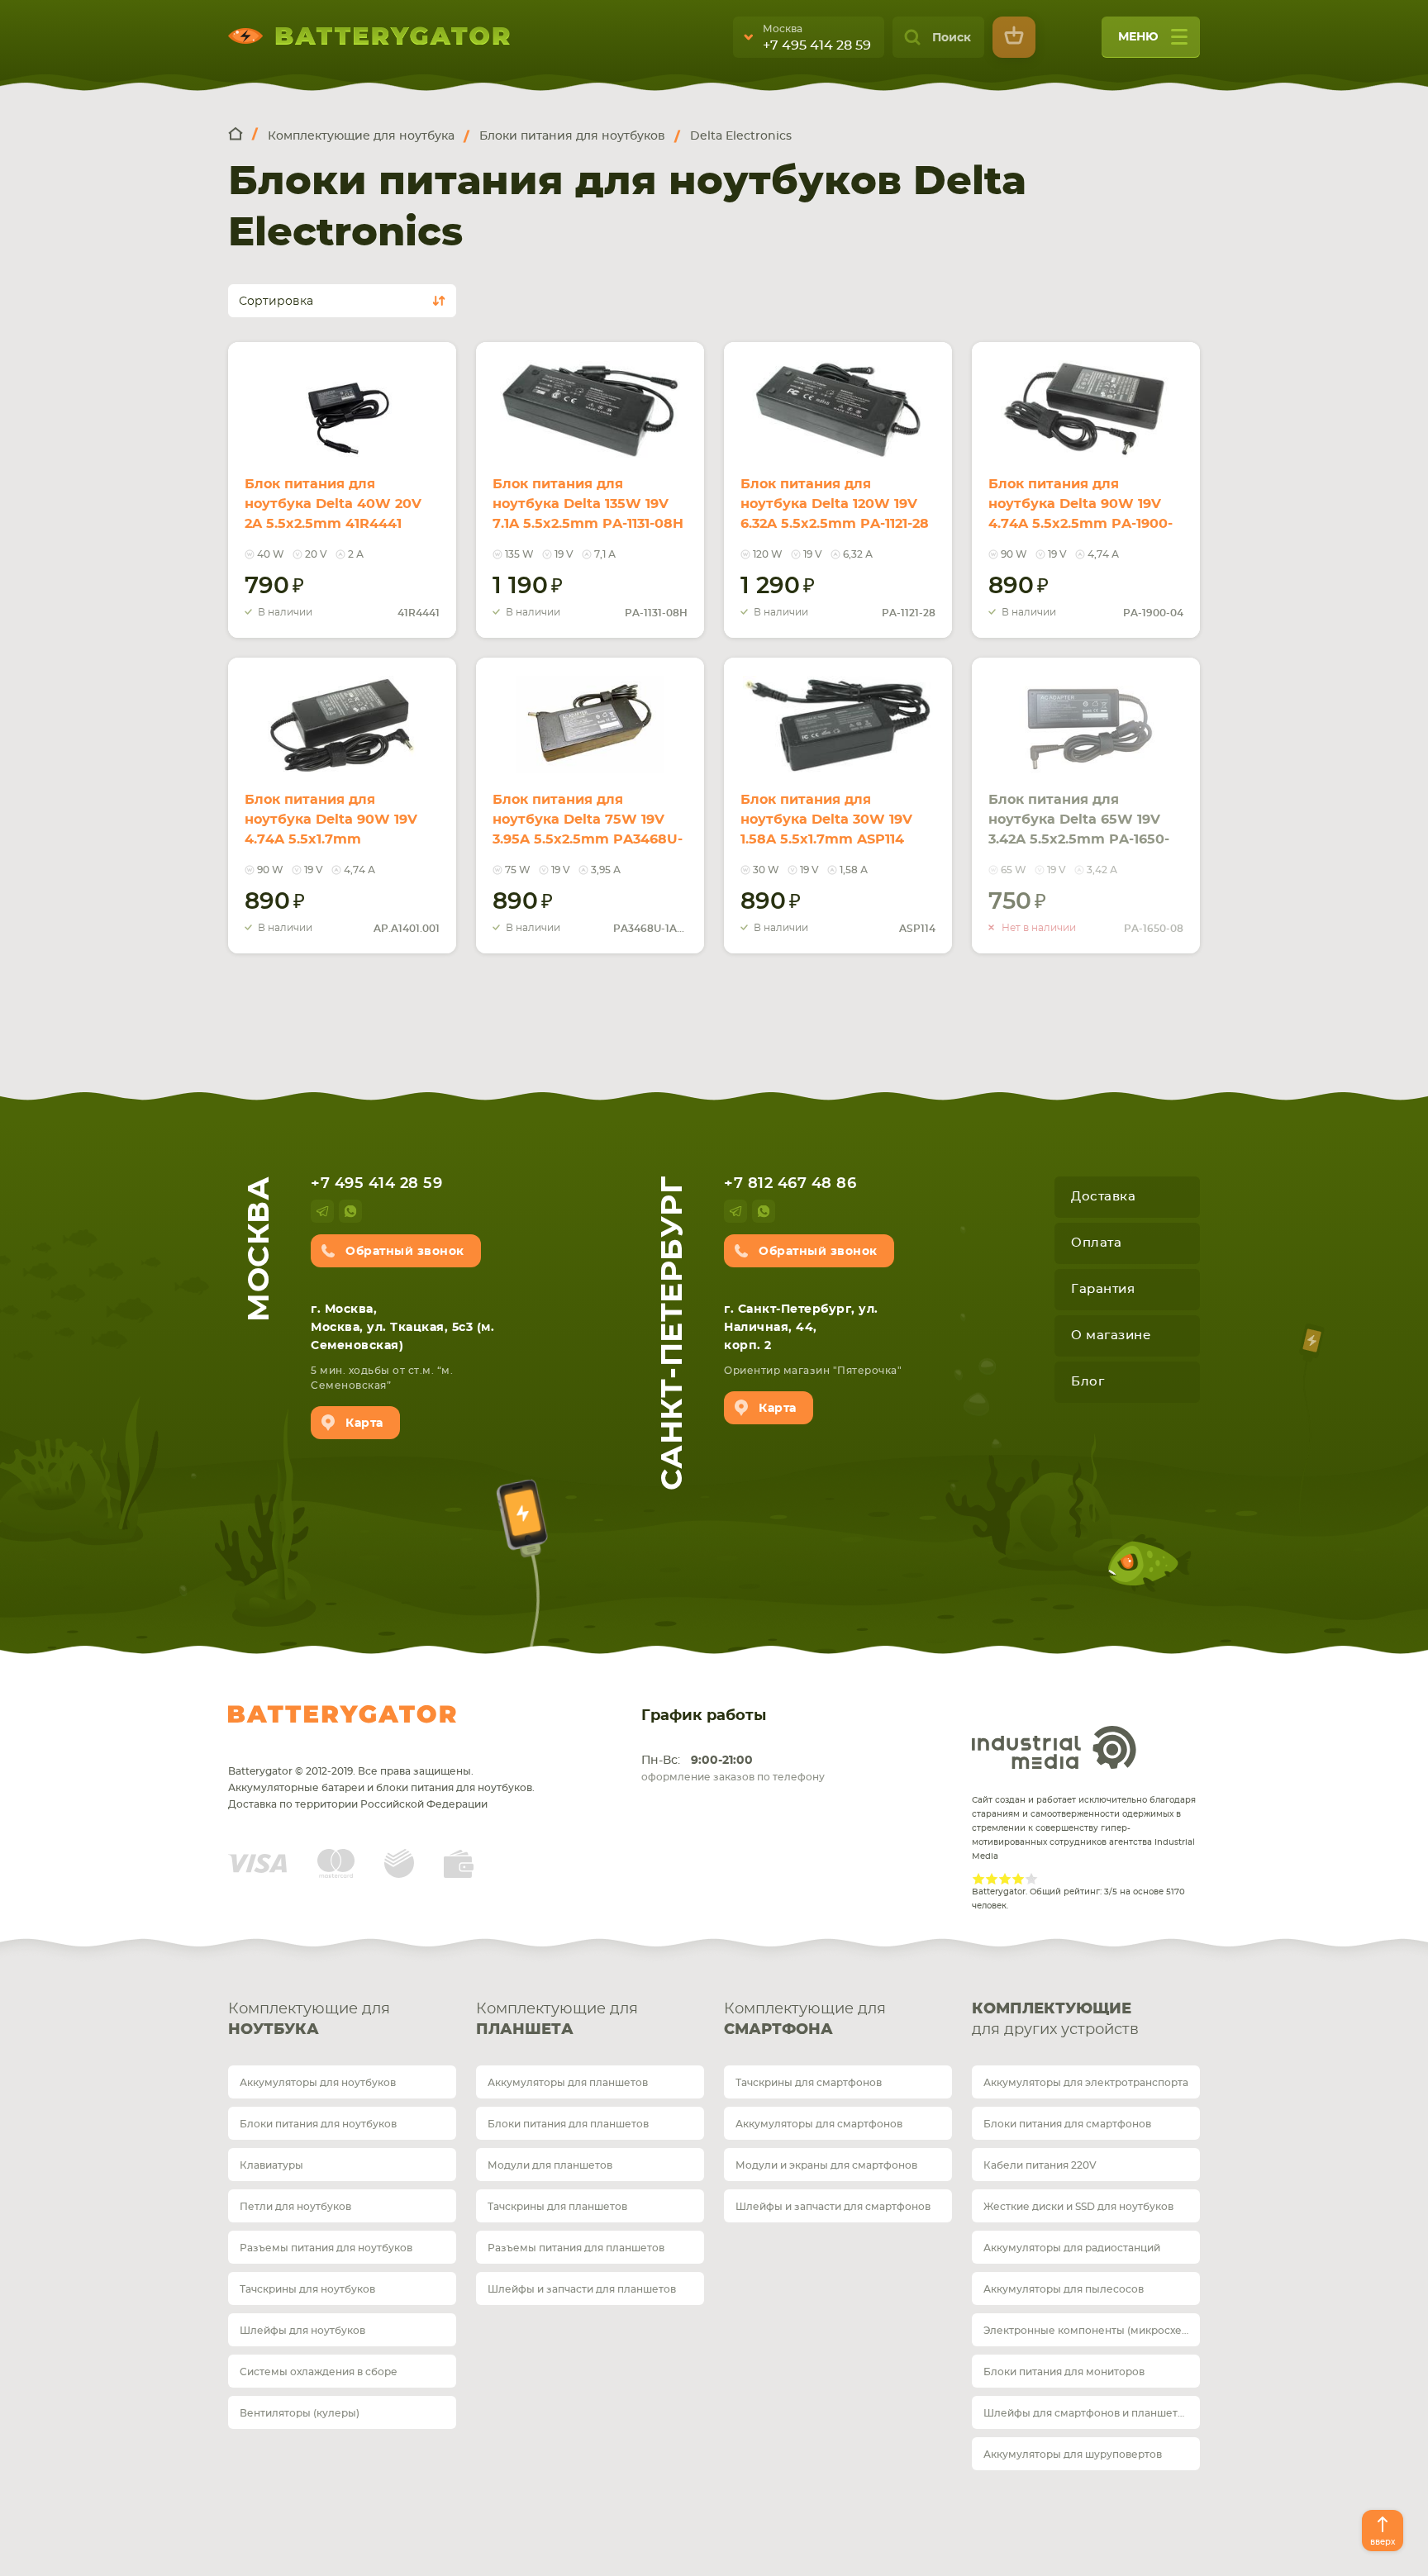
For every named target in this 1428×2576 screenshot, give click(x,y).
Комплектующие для (309, 2020)
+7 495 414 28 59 (817, 45)
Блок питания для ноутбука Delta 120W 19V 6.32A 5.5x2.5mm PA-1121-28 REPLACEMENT (835, 514)
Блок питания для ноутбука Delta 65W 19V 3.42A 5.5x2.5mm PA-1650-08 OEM (1079, 829)
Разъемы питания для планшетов (576, 2248)
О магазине (1111, 1336)
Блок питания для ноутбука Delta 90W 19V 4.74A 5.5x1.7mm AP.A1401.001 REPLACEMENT (331, 839)
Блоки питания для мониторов (1064, 2372)
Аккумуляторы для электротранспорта (1086, 2083)
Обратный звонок (405, 1252)
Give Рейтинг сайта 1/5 (978, 1879)
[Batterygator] (243, 135)
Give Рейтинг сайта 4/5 (1018, 1879)
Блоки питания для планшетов (568, 2124)
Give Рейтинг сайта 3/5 (1005, 1879)
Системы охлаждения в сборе (319, 2372)
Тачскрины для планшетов (557, 2207)
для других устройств (1055, 2020)
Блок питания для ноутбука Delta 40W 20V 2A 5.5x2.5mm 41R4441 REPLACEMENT (333, 514)
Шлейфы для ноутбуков (302, 2331)
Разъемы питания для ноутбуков (326, 2248)
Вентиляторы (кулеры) (300, 2413)
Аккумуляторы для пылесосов (1064, 2289)
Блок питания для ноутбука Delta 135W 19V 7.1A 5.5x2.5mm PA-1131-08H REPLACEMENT (588, 514)
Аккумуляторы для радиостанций (1072, 2248)
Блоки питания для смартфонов (1067, 2124)
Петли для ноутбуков (295, 2207)
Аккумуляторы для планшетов (568, 2083)
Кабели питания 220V (1040, 2165)
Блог (1088, 1382)
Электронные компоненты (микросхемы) (1092, 2331)
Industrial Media (1054, 1747)
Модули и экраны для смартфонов (826, 2165)
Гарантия (1103, 1289)
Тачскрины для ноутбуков (307, 2289)
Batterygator (342, 1714)
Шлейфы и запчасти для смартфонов (833, 2207)
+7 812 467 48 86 (790, 1184)
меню (1138, 37)
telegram (322, 1211)
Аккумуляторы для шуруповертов (1073, 2455)
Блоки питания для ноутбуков (318, 2124)
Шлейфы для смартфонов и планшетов (1087, 2413)
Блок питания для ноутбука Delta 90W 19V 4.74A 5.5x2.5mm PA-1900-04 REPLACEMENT (1081, 514)
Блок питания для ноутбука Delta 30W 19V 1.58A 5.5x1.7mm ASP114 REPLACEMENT (826, 829)
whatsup (350, 1211)
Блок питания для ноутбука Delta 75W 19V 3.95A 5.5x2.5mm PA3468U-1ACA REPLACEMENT (588, 829)
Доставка (1103, 1197)
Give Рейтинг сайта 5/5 (1031, 1879)
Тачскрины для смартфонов (809, 2083)
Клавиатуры (271, 2165)
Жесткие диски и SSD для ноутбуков (1078, 2207)
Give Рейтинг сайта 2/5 (992, 1879)
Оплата (1096, 1243)
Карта (364, 1423)
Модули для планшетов (550, 2165)
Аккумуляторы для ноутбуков (318, 2083)
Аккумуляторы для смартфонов (819, 2124)
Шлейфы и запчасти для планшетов (582, 2289)
